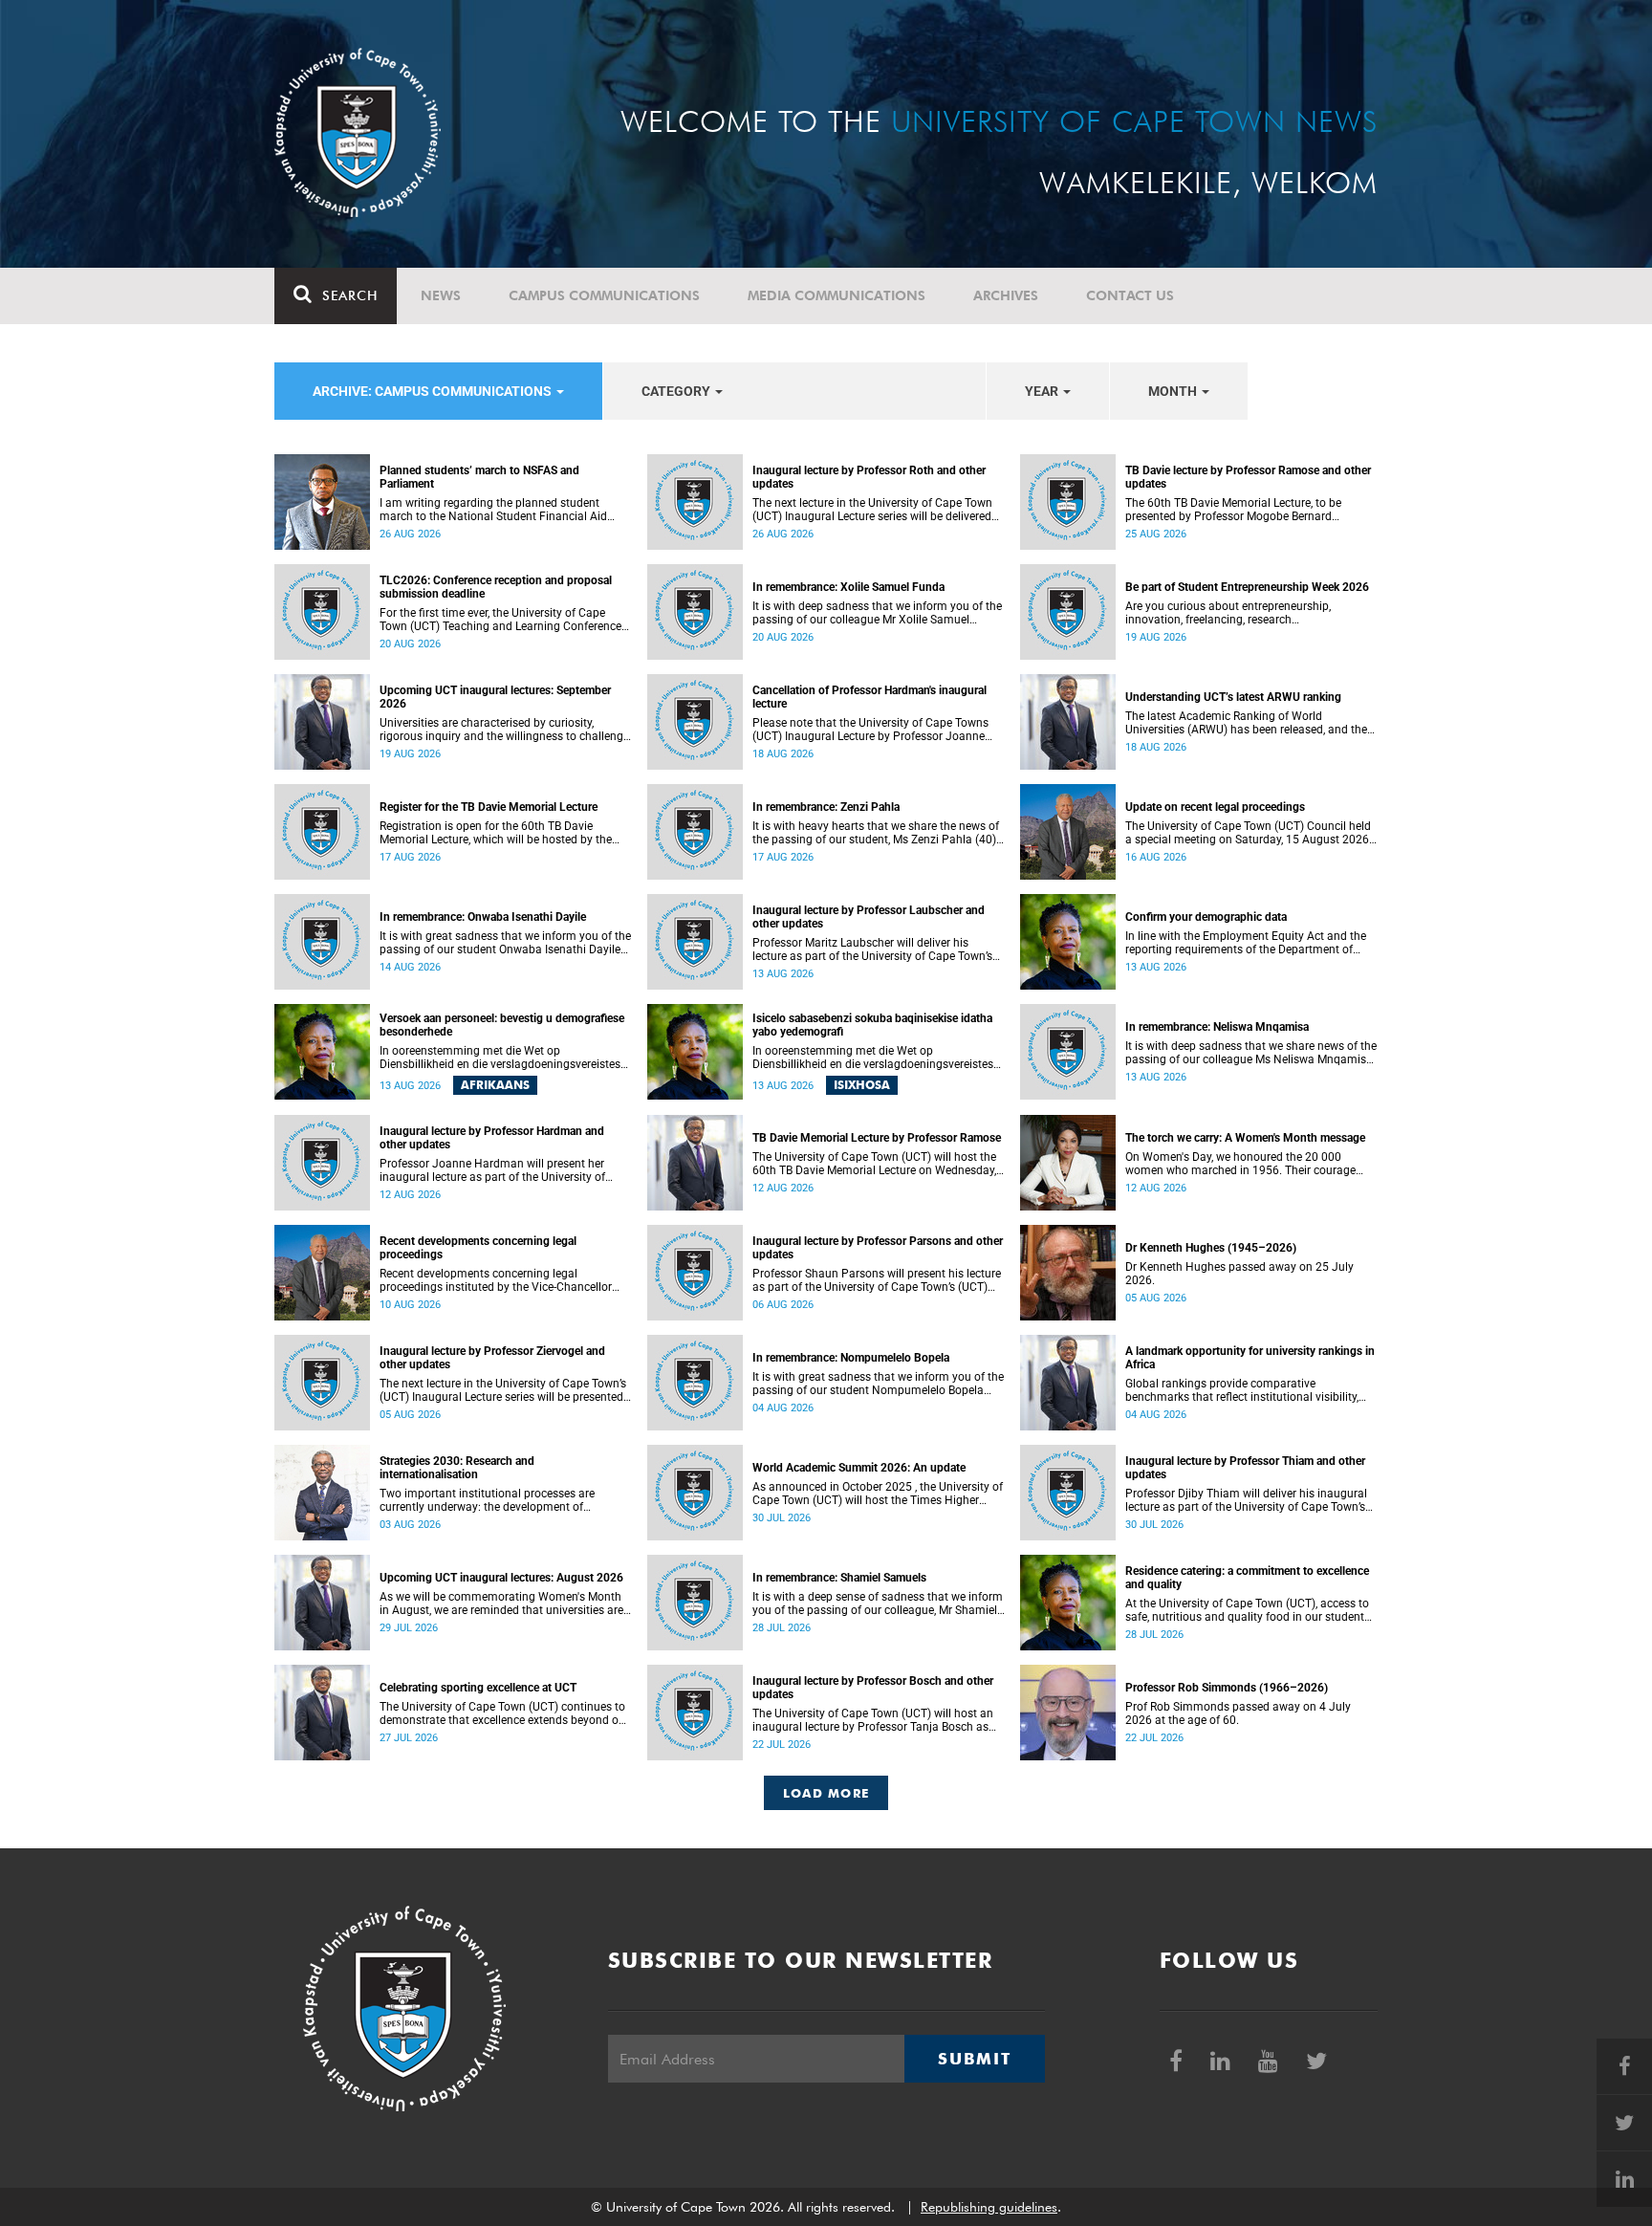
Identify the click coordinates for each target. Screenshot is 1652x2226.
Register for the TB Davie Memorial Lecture (489, 807)
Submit (974, 2059)
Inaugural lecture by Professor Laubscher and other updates (869, 917)
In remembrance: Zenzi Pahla (826, 807)
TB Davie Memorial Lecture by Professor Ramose (877, 1138)
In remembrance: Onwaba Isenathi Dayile (483, 917)
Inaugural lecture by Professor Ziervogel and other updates (492, 1358)
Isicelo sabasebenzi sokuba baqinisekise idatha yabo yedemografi (872, 1025)
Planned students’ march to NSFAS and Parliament (479, 477)
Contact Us (1130, 295)
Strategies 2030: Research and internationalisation (457, 1468)
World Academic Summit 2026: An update (859, 1468)
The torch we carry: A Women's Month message (1245, 1138)
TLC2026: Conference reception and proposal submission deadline (496, 587)
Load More (826, 1793)
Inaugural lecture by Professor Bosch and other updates (873, 1688)
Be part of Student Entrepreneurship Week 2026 (1247, 587)
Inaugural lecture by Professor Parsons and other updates (878, 1248)
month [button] (1174, 391)
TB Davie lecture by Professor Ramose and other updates (1248, 477)
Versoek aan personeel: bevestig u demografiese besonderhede (502, 1025)
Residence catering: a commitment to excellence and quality (1247, 1578)
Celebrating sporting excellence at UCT (478, 1688)
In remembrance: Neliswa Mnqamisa (1217, 1027)
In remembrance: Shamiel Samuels (839, 1578)
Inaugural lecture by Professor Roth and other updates (869, 477)
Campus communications (604, 295)
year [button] (1043, 391)
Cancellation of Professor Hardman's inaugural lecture (869, 697)
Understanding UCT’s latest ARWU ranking (1233, 697)
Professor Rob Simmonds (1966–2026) (1227, 1688)
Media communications (837, 295)
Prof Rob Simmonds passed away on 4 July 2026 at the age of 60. (1238, 1713)
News (441, 295)
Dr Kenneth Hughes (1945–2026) (1211, 1248)
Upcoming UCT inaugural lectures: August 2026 (501, 1578)
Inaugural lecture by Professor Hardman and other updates (492, 1138)
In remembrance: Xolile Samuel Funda (848, 587)
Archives (1006, 295)
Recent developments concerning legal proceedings (478, 1248)
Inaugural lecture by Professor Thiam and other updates (1245, 1468)
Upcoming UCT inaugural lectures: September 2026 (495, 697)
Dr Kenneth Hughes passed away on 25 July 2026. (1239, 1274)
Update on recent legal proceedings (1215, 807)
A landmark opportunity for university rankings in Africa (1250, 1358)
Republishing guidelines (989, 2207)
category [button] (677, 391)
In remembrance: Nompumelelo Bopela (851, 1358)
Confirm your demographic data (1206, 917)
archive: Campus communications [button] (434, 391)
